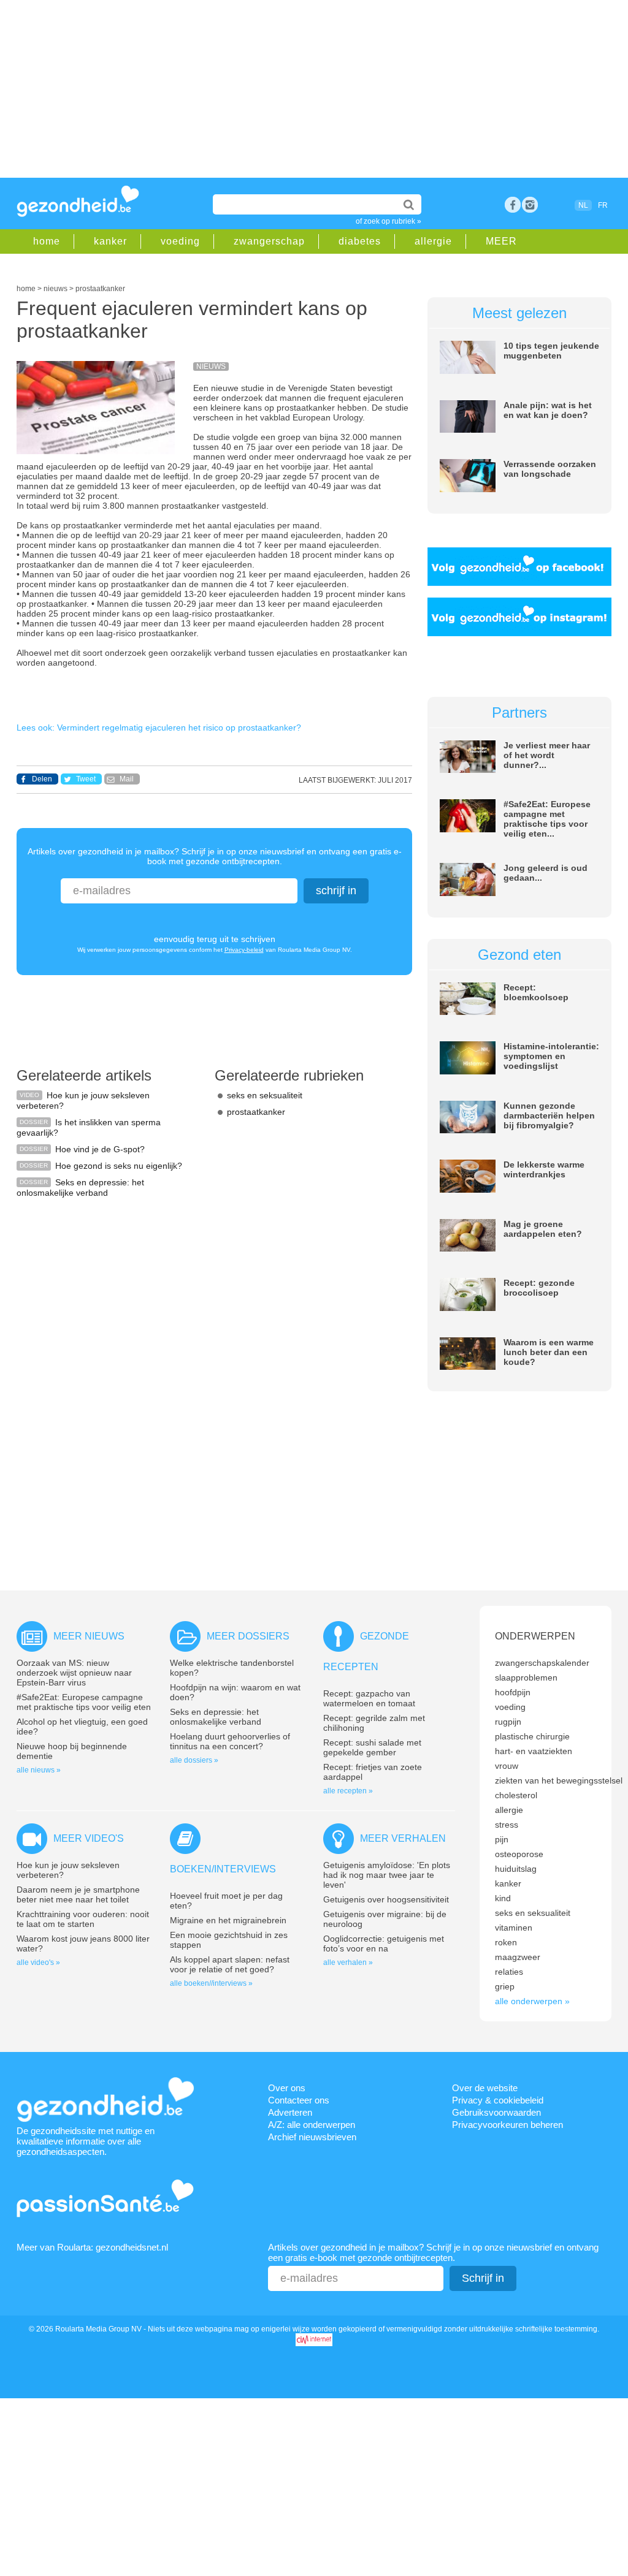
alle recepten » (348, 1791)
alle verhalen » (348, 1962)
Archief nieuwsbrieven (312, 2137)
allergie (433, 241)
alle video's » (38, 1962)
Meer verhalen (403, 1838)
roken (506, 1942)
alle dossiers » (194, 1760)
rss (530, 205)
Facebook (513, 205)
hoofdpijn (513, 1692)
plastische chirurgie (532, 1736)
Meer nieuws (89, 1636)
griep (505, 1986)
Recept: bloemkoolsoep (536, 992)
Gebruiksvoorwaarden (496, 2112)
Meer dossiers (248, 1636)
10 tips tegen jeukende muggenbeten (551, 351)
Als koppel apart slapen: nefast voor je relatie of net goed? (230, 1964)
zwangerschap (269, 241)
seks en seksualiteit (265, 1095)
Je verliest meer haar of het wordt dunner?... (547, 755)
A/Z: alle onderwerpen (312, 2125)
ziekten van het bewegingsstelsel (559, 1780)
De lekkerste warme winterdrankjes (544, 1169)
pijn (502, 1839)
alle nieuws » (39, 1770)
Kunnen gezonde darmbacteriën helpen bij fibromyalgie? (549, 1115)
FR (603, 205)
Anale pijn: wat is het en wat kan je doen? (548, 410)
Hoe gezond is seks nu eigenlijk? (119, 1166)
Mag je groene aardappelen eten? (543, 1229)
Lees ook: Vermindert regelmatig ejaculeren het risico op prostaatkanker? (159, 728)
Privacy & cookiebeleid (498, 2100)
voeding (180, 241)
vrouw (507, 1766)
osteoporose (519, 1854)
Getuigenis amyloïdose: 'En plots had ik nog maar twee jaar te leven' (387, 1875)
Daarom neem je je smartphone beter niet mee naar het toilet (78, 1894)
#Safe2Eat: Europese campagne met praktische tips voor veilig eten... (547, 819)
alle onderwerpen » (532, 2001)
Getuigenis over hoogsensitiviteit (386, 1899)
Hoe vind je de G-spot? (100, 1149)
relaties (509, 1972)
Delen (42, 779)
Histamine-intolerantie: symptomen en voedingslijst (551, 1056)
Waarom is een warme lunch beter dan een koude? (549, 1352)
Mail (127, 779)
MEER (501, 241)
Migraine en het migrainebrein (228, 1920)
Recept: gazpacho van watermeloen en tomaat (369, 1698)
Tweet (86, 779)
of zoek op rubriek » (389, 221)
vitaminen (514, 1928)
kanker (110, 241)
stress (507, 1825)
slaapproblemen (526, 1677)
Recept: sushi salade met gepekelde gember (372, 1747)
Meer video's (89, 1838)
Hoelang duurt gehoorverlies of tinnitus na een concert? (230, 1741)
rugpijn (508, 1722)
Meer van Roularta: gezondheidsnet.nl (92, 2247)
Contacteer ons (299, 2100)
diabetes (360, 241)
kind (503, 1898)
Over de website (485, 2088)
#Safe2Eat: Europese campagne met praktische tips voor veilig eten (84, 1702)
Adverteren (290, 2112)
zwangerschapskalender (542, 1663)
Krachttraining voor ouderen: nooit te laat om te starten (83, 1919)
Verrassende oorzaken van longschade (550, 469)
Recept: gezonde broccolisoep (539, 1288)
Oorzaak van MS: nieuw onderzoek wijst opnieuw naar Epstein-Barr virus (74, 1673)
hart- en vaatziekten (534, 1751)
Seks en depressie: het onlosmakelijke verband (80, 1187)
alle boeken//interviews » (211, 1983)
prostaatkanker (256, 1112)
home (47, 241)
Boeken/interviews (223, 1869)
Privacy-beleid (244, 950)
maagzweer (518, 1957)
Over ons (287, 2088)
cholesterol (516, 1795)
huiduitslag (516, 1869)
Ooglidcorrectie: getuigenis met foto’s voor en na (384, 1943)
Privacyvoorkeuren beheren (507, 2125)
